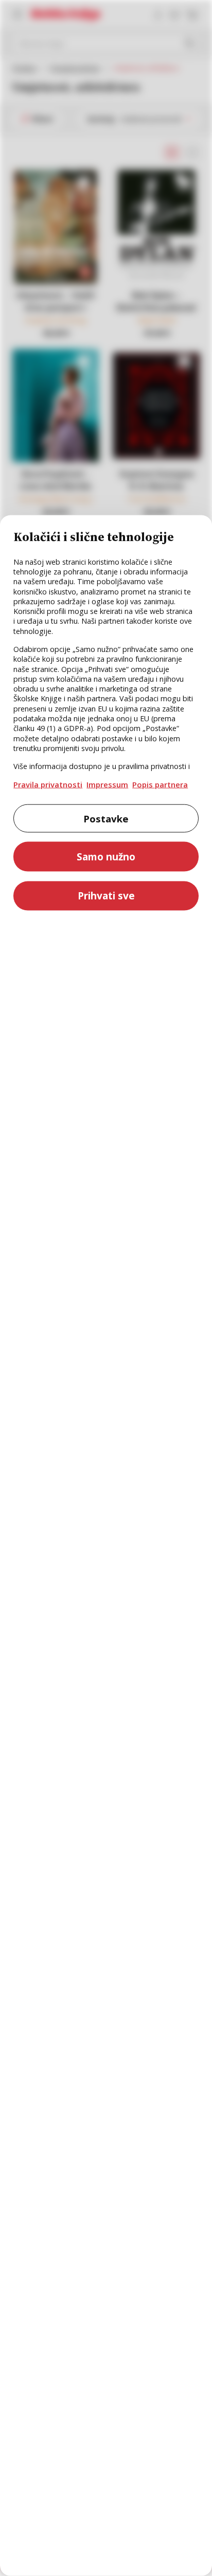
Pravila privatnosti (48, 784)
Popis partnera (160, 784)
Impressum (107, 784)
